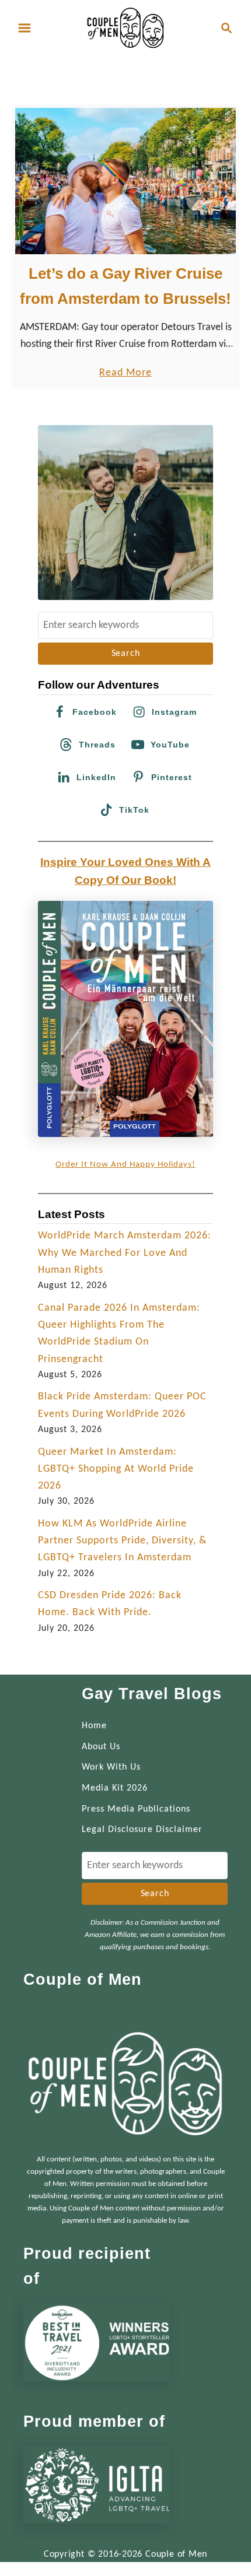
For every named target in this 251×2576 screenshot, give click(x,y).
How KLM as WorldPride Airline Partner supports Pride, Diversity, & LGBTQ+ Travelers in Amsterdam (122, 1541)
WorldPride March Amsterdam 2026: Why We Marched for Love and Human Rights (125, 1253)
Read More (125, 374)
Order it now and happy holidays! (125, 1165)
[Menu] (25, 28)
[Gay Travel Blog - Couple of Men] (125, 28)
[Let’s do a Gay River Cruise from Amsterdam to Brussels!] (125, 181)
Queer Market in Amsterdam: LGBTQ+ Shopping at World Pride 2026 (116, 1469)
